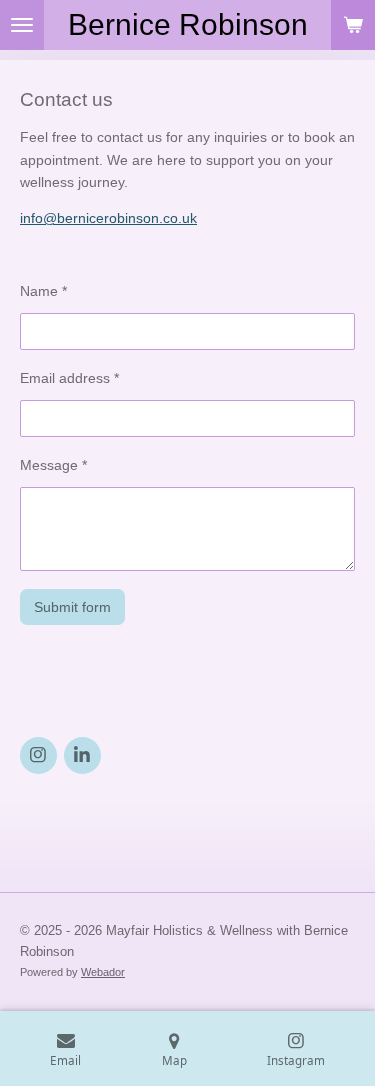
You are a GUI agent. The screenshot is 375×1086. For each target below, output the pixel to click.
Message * (53, 465)
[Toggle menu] (22, 25)
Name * (43, 291)
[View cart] (353, 25)
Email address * (69, 378)
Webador (103, 972)
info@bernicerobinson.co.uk (108, 218)
